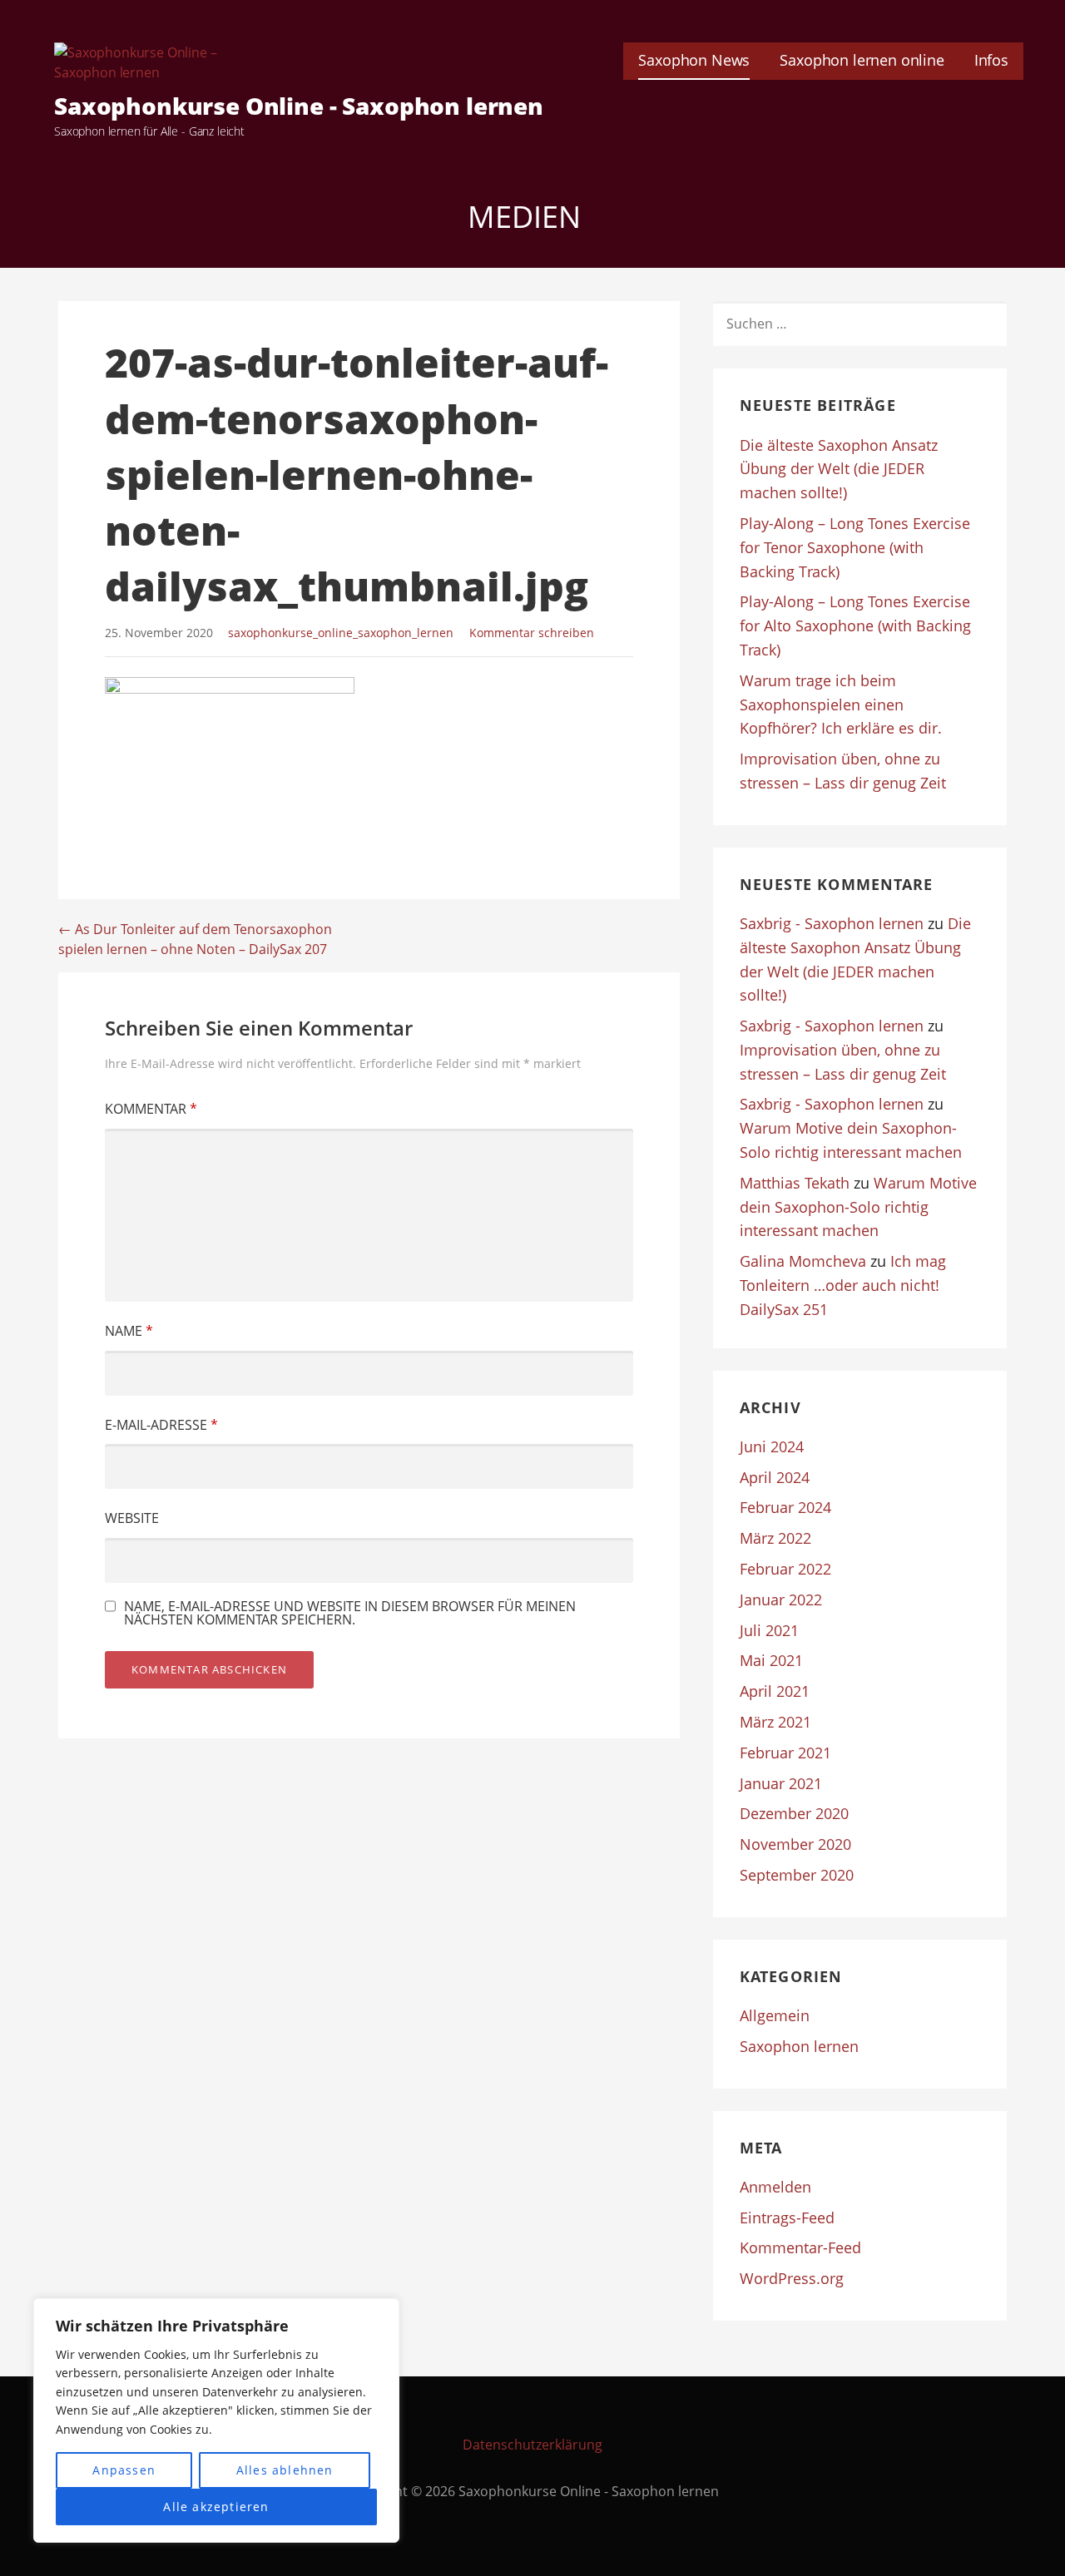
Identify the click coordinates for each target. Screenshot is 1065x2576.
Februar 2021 (785, 1753)
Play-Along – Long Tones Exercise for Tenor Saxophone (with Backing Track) (855, 547)
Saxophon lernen (799, 2046)
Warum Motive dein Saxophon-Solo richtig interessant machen (858, 1207)
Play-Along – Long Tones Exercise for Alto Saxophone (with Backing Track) (855, 625)
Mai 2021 (771, 1660)
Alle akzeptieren (216, 2507)
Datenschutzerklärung (532, 2445)
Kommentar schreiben (532, 633)
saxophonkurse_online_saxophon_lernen (341, 633)
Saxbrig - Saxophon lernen (832, 923)
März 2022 (775, 1538)
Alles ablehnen (285, 2470)
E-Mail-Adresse (161, 1425)
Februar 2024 (785, 1507)
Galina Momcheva (803, 1261)
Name (129, 1331)
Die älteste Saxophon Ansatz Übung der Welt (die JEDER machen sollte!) (839, 469)
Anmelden (775, 2187)
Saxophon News (694, 60)
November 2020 (795, 1844)
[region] (216, 2420)
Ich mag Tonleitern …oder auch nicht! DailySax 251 (843, 1285)
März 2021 (775, 1722)
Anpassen (124, 2470)
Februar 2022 (785, 1569)
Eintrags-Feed (787, 2218)
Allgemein (775, 2015)
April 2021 (775, 1691)
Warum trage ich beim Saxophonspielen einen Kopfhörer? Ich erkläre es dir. (841, 705)
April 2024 (775, 1477)
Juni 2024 (772, 1446)
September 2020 (797, 1875)
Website (132, 1518)
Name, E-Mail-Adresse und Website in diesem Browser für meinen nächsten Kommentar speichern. (350, 1613)
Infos (991, 60)
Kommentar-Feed (800, 2247)
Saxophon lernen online (862, 60)
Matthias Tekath (795, 1183)
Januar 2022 (781, 1599)
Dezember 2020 (794, 1813)
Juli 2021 (769, 1630)
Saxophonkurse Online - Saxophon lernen (299, 106)
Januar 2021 (781, 1783)
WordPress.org (792, 2278)
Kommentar (151, 1109)
